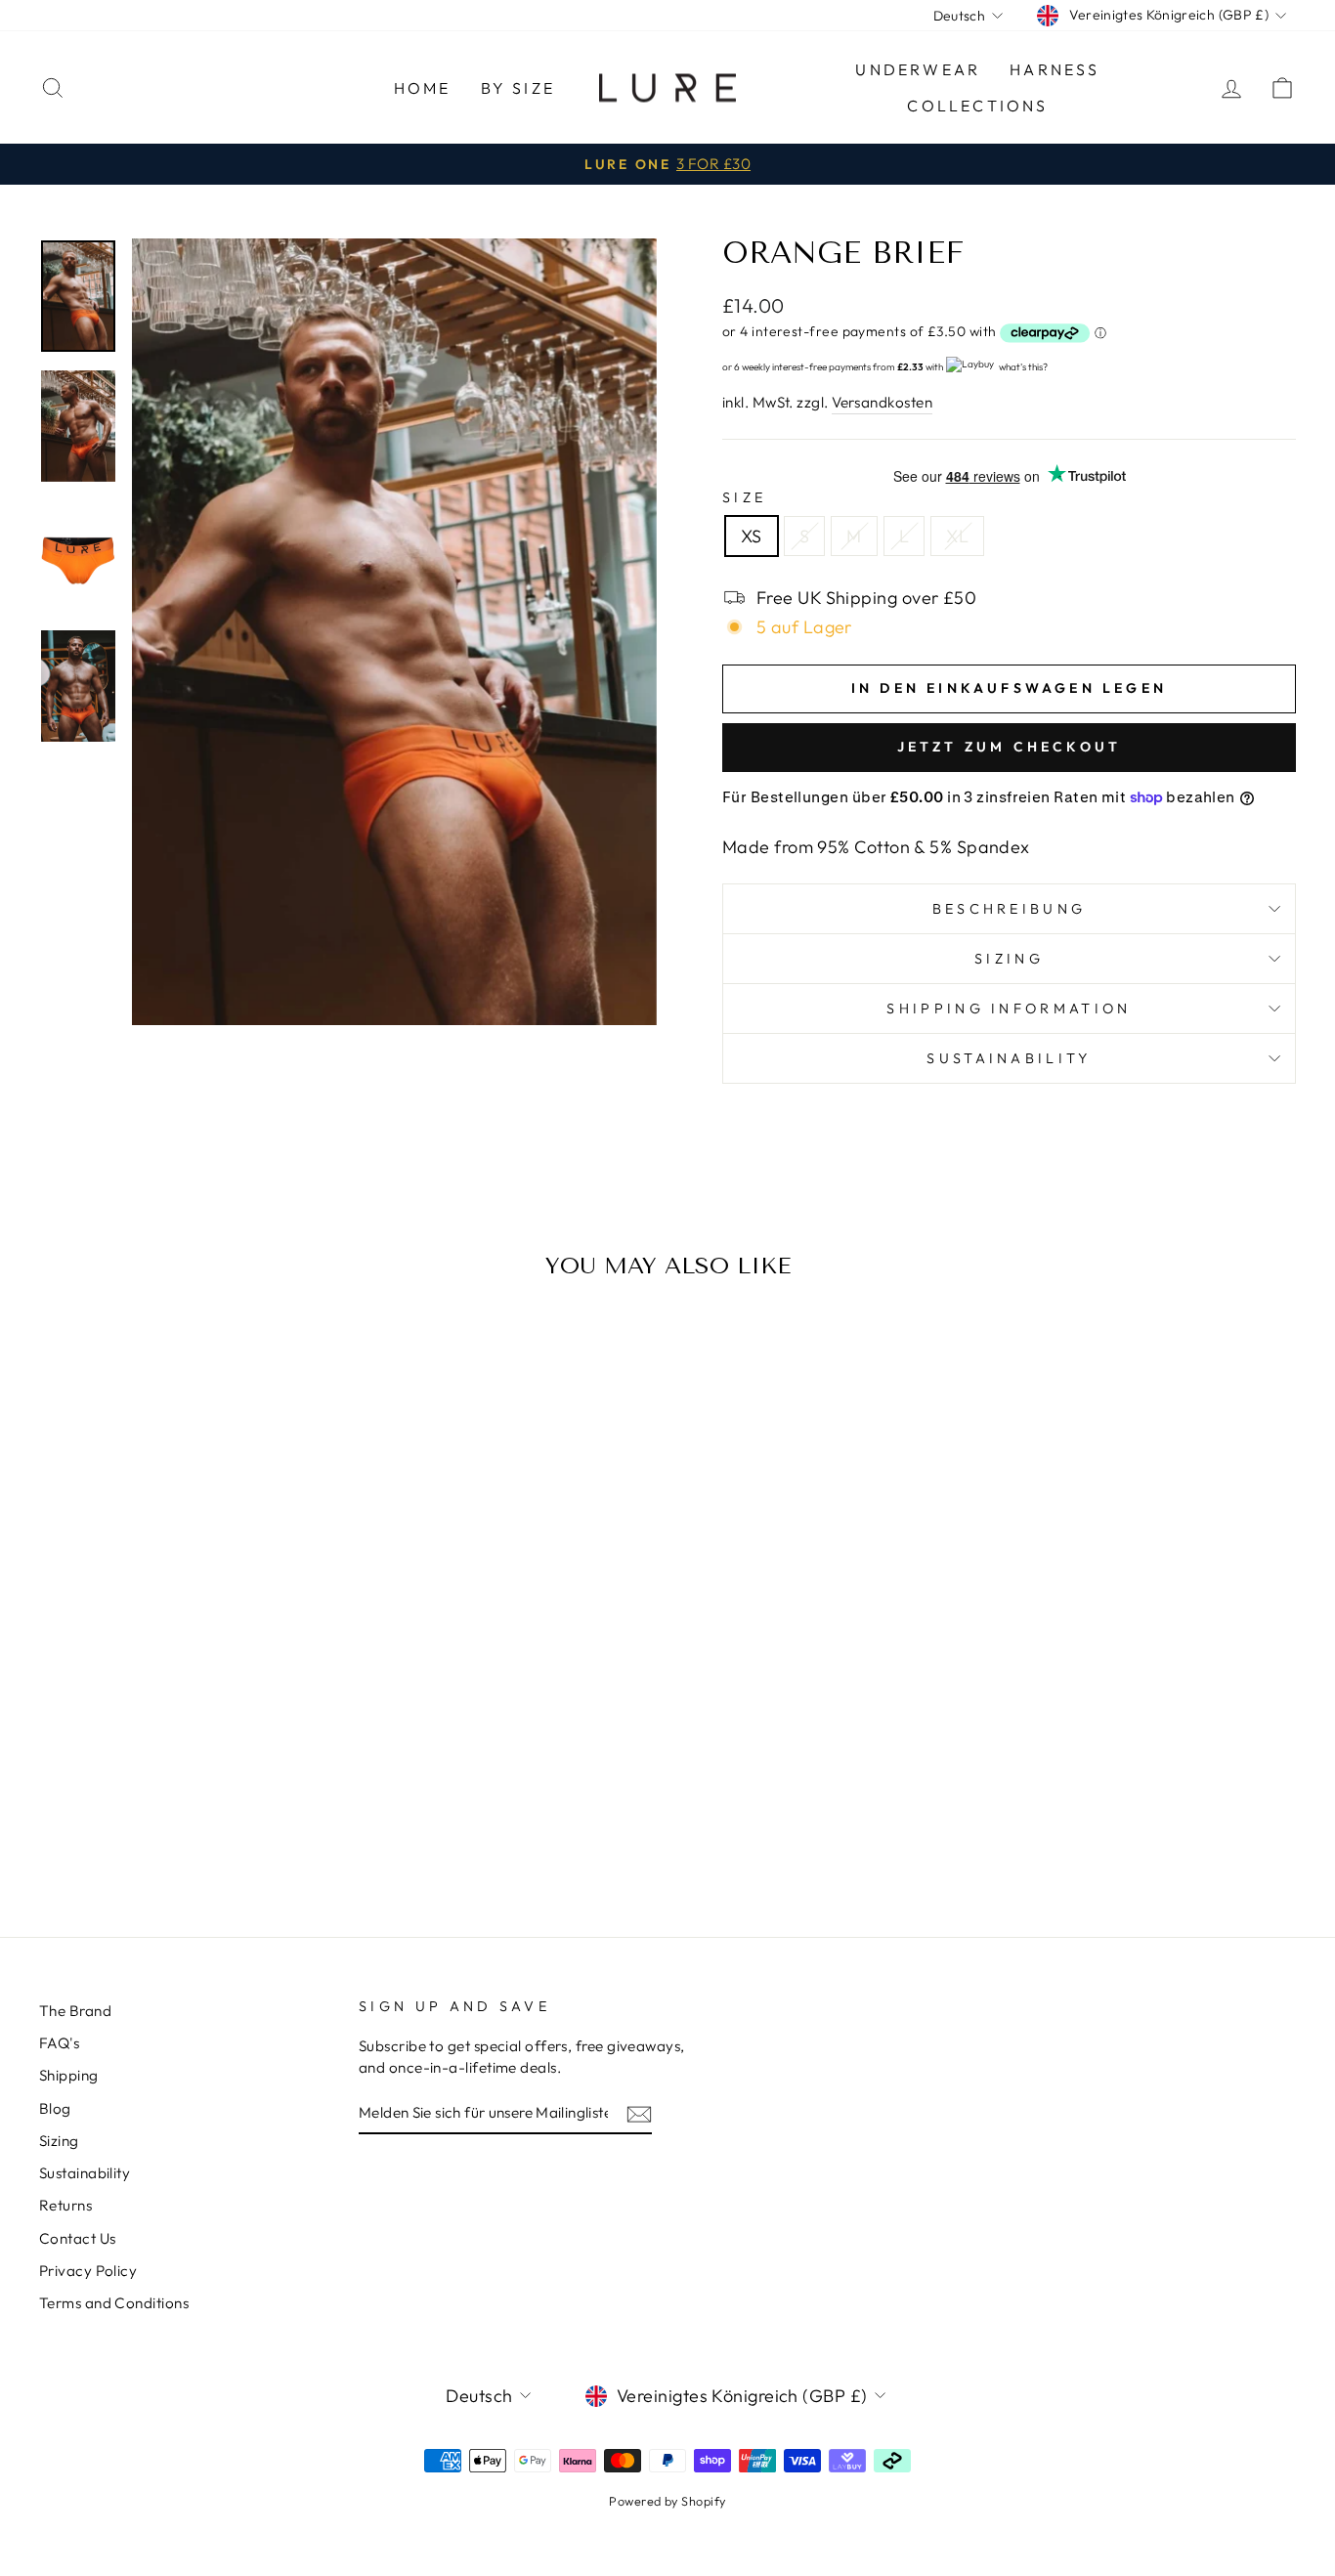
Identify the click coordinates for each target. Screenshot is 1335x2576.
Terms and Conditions (114, 2303)
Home (423, 88)
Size (744, 497)
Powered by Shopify (667, 2501)
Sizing (1009, 959)
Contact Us (78, 2238)
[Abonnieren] (639, 2113)
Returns (65, 2205)
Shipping (69, 2075)
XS (752, 536)
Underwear (918, 69)
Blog (55, 2108)
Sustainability (1009, 1058)
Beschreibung (1010, 909)
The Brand (75, 2011)
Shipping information (1009, 1009)
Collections (977, 106)
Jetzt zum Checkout (1010, 747)
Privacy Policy (88, 2271)
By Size (518, 88)
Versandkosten (882, 402)
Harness (1055, 69)
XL (957, 536)
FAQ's (59, 2043)
